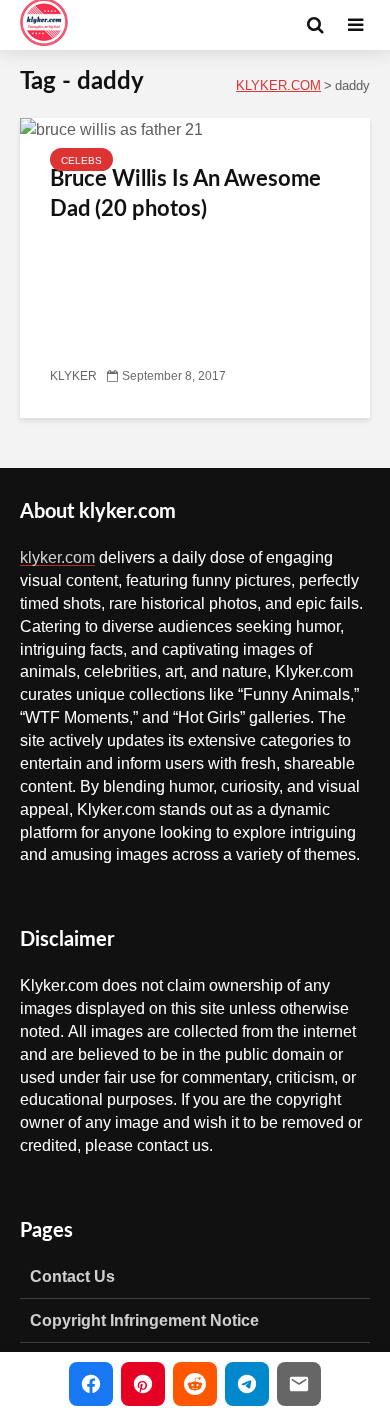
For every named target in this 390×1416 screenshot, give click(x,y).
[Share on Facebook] (91, 1384)
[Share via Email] (299, 1384)
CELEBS (81, 160)
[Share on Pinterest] (143, 1384)
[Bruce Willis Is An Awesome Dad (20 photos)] (111, 130)
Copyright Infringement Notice (144, 1320)
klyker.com (57, 557)
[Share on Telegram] (247, 1384)
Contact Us (72, 1276)
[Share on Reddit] (195, 1384)
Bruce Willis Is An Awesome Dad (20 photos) (185, 194)
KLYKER (73, 376)
